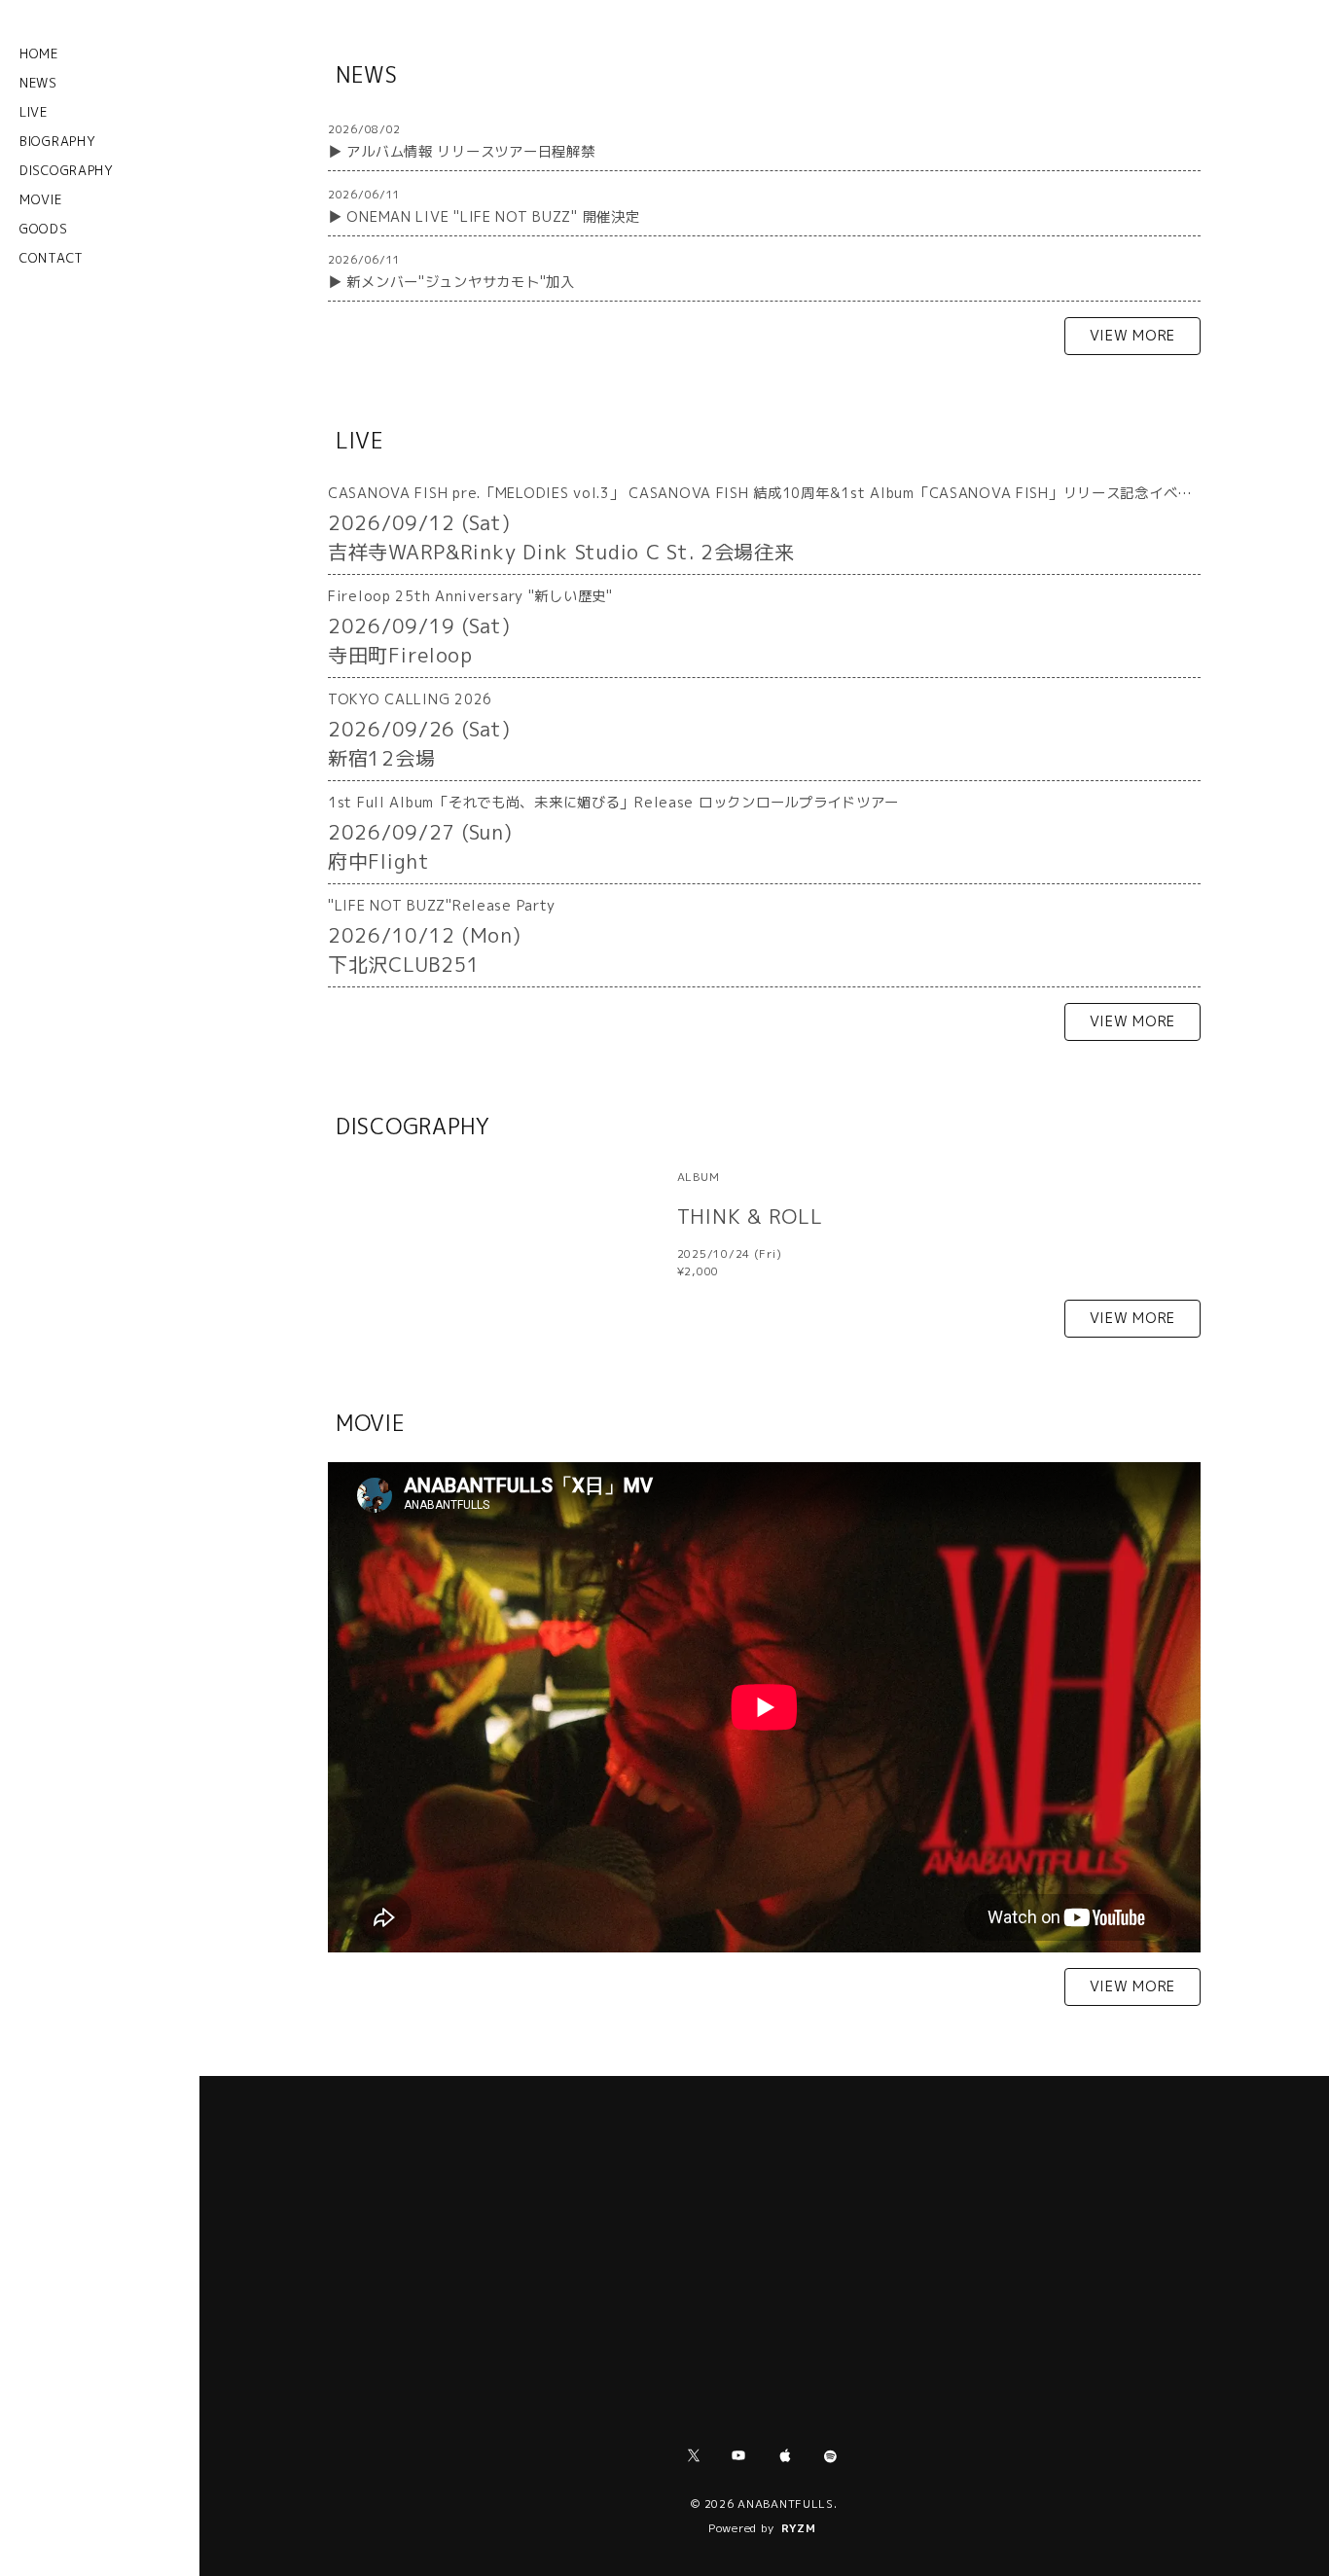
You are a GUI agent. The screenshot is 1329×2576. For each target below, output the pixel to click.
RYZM (799, 2528)
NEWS (38, 83)
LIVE (34, 112)
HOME (39, 54)
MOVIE (41, 199)
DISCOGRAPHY (67, 170)
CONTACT (52, 258)
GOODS (44, 229)
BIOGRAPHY (57, 141)
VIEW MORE (1132, 336)
